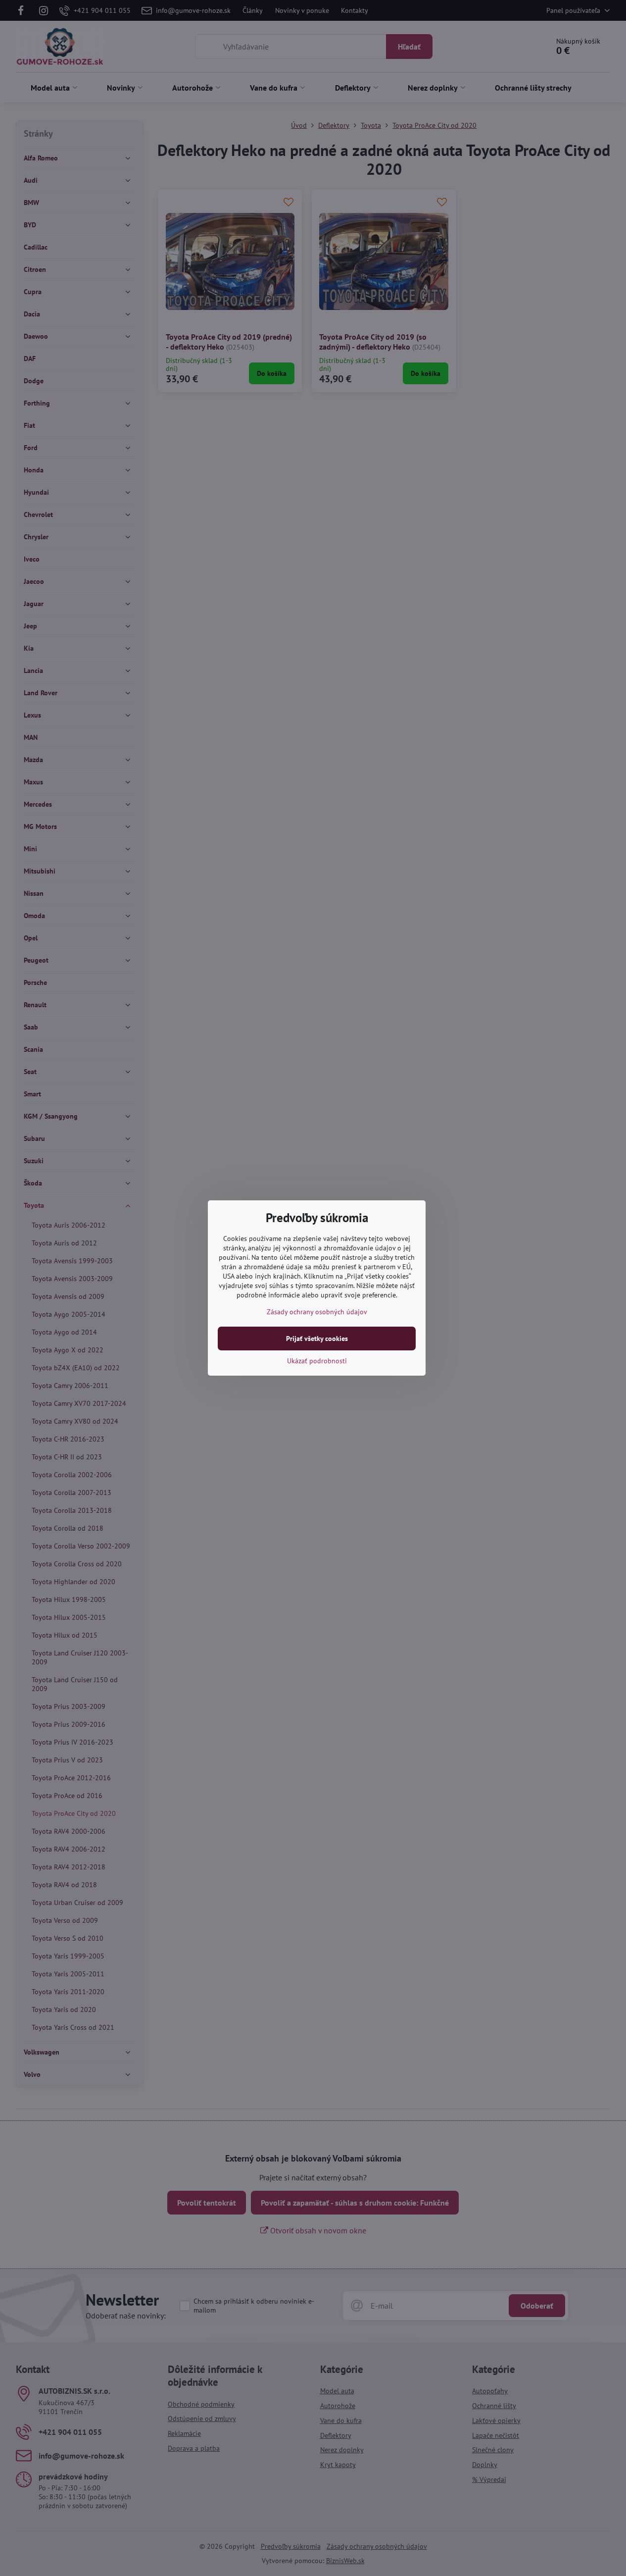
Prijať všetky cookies (317, 1339)
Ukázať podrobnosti (317, 1361)
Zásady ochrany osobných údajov (317, 1312)
